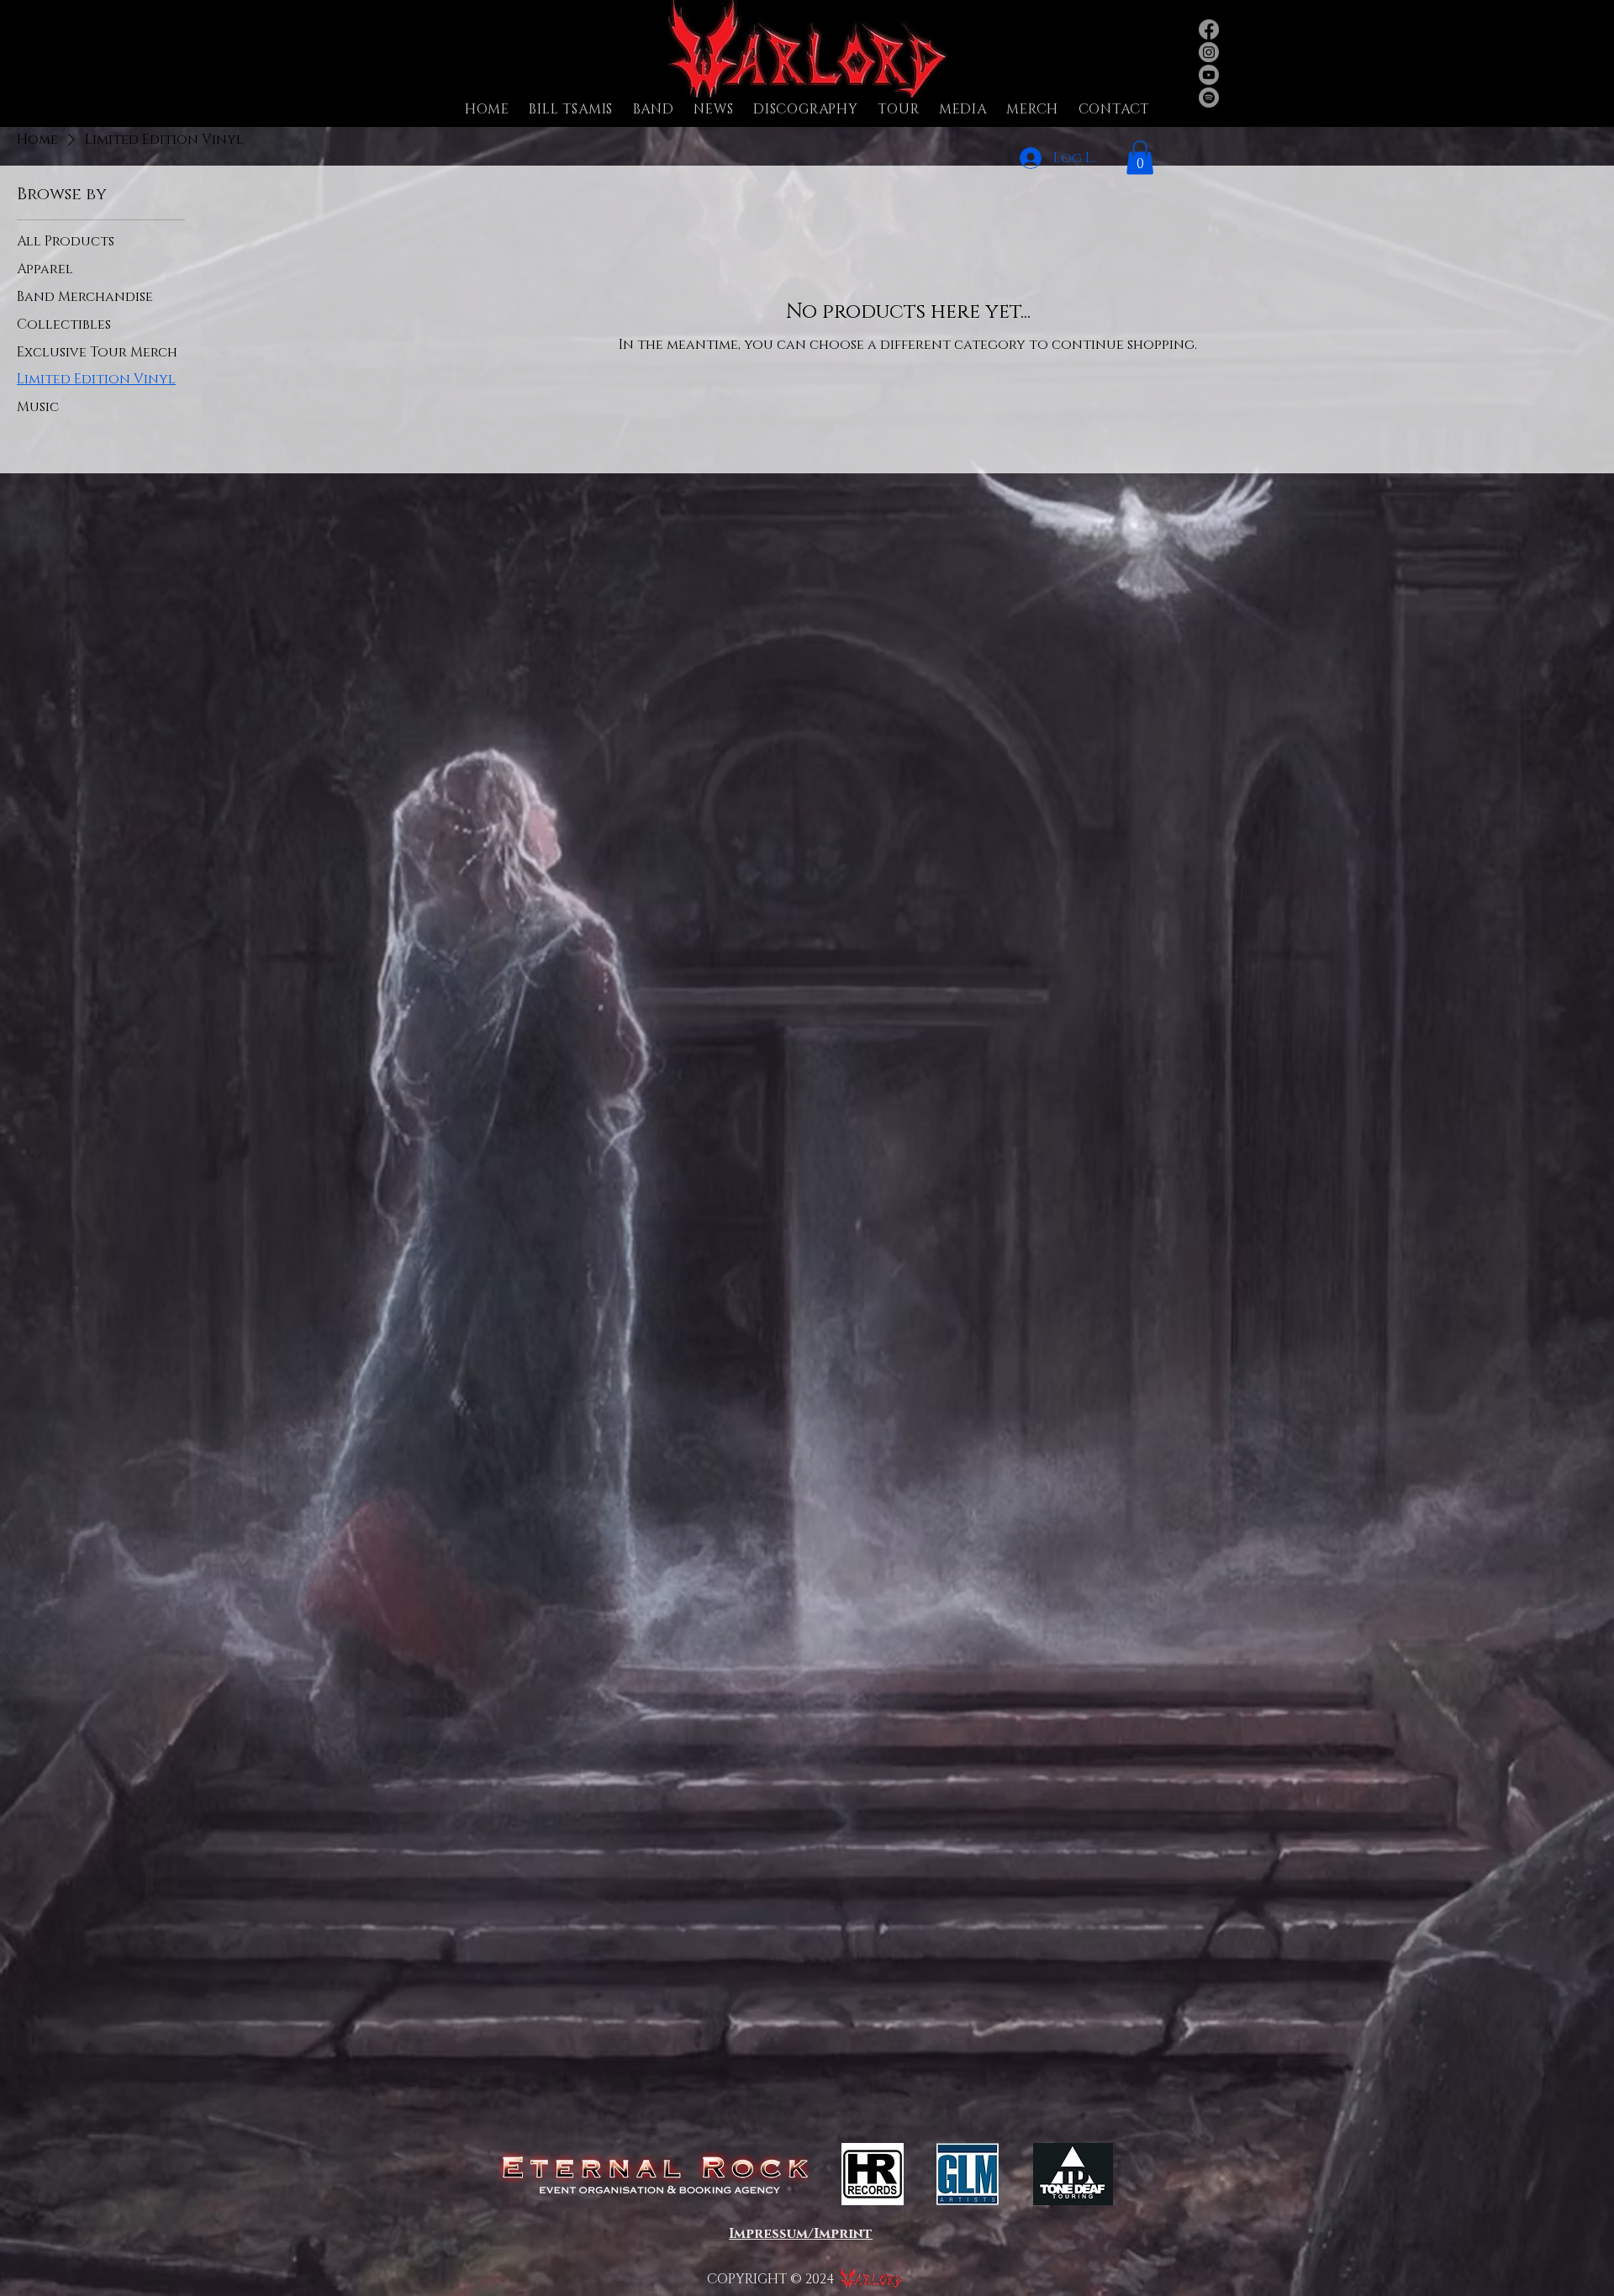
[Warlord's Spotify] (1209, 98)
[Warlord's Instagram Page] (1209, 52)
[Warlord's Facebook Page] (1209, 29)
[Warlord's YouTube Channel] (1209, 75)
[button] (654, 109)
